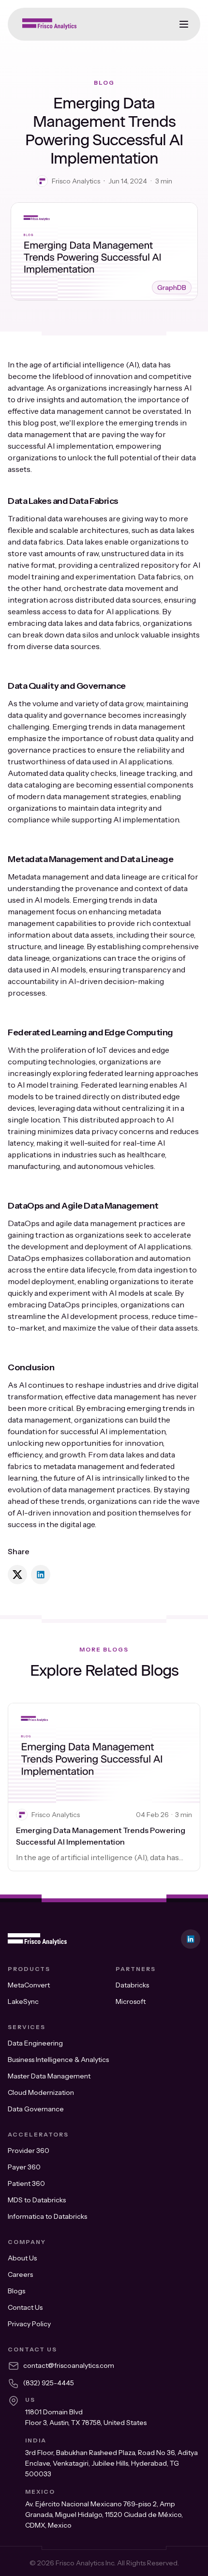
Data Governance (36, 2109)
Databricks (132, 1985)
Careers (20, 2274)
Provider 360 (29, 2151)
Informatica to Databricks (47, 2216)
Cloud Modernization (41, 2092)
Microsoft (131, 2001)
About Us (22, 2258)
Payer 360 (24, 2167)
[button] (184, 24)
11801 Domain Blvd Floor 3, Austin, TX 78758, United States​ (86, 2417)
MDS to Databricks (37, 2200)
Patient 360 (26, 2183)
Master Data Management (49, 2076)
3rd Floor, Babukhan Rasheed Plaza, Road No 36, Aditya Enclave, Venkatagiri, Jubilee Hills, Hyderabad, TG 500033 (111, 2463)
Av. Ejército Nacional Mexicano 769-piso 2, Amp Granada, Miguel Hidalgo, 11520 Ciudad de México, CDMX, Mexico (104, 2515)
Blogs (16, 2291)
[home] (47, 24)
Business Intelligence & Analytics (58, 2060)
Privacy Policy (29, 2324)
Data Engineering (35, 2043)
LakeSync (23, 2001)
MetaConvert (29, 1985)
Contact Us (25, 2307)
